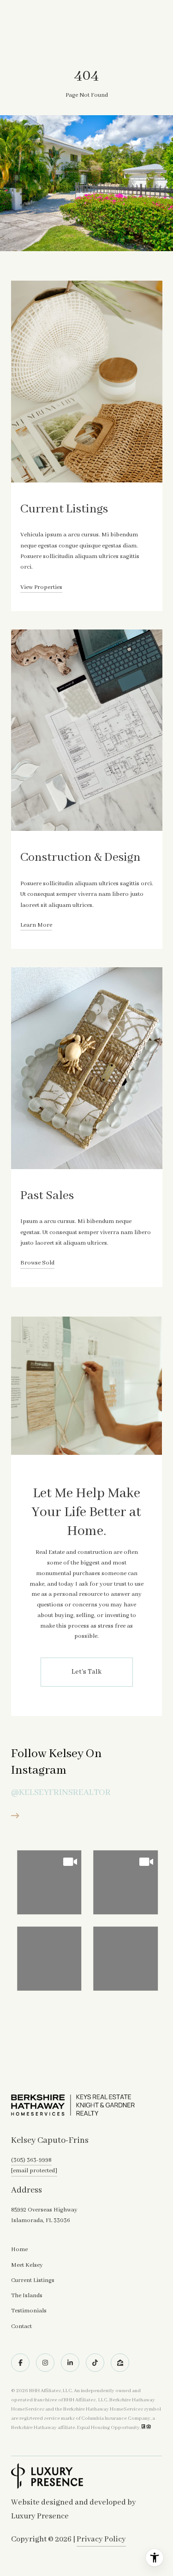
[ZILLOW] (120, 2363)
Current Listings (33, 2280)
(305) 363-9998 (31, 2160)
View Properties (41, 587)
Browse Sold (37, 1263)
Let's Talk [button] (86, 1672)
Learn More (36, 925)
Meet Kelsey (27, 2265)
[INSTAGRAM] (45, 2363)
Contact (21, 2327)
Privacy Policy (101, 2539)
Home (19, 2250)
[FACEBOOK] (20, 2363)
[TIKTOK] (95, 2363)
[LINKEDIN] (70, 2363)
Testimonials (29, 2311)
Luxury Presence (40, 2516)
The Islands (27, 2296)
